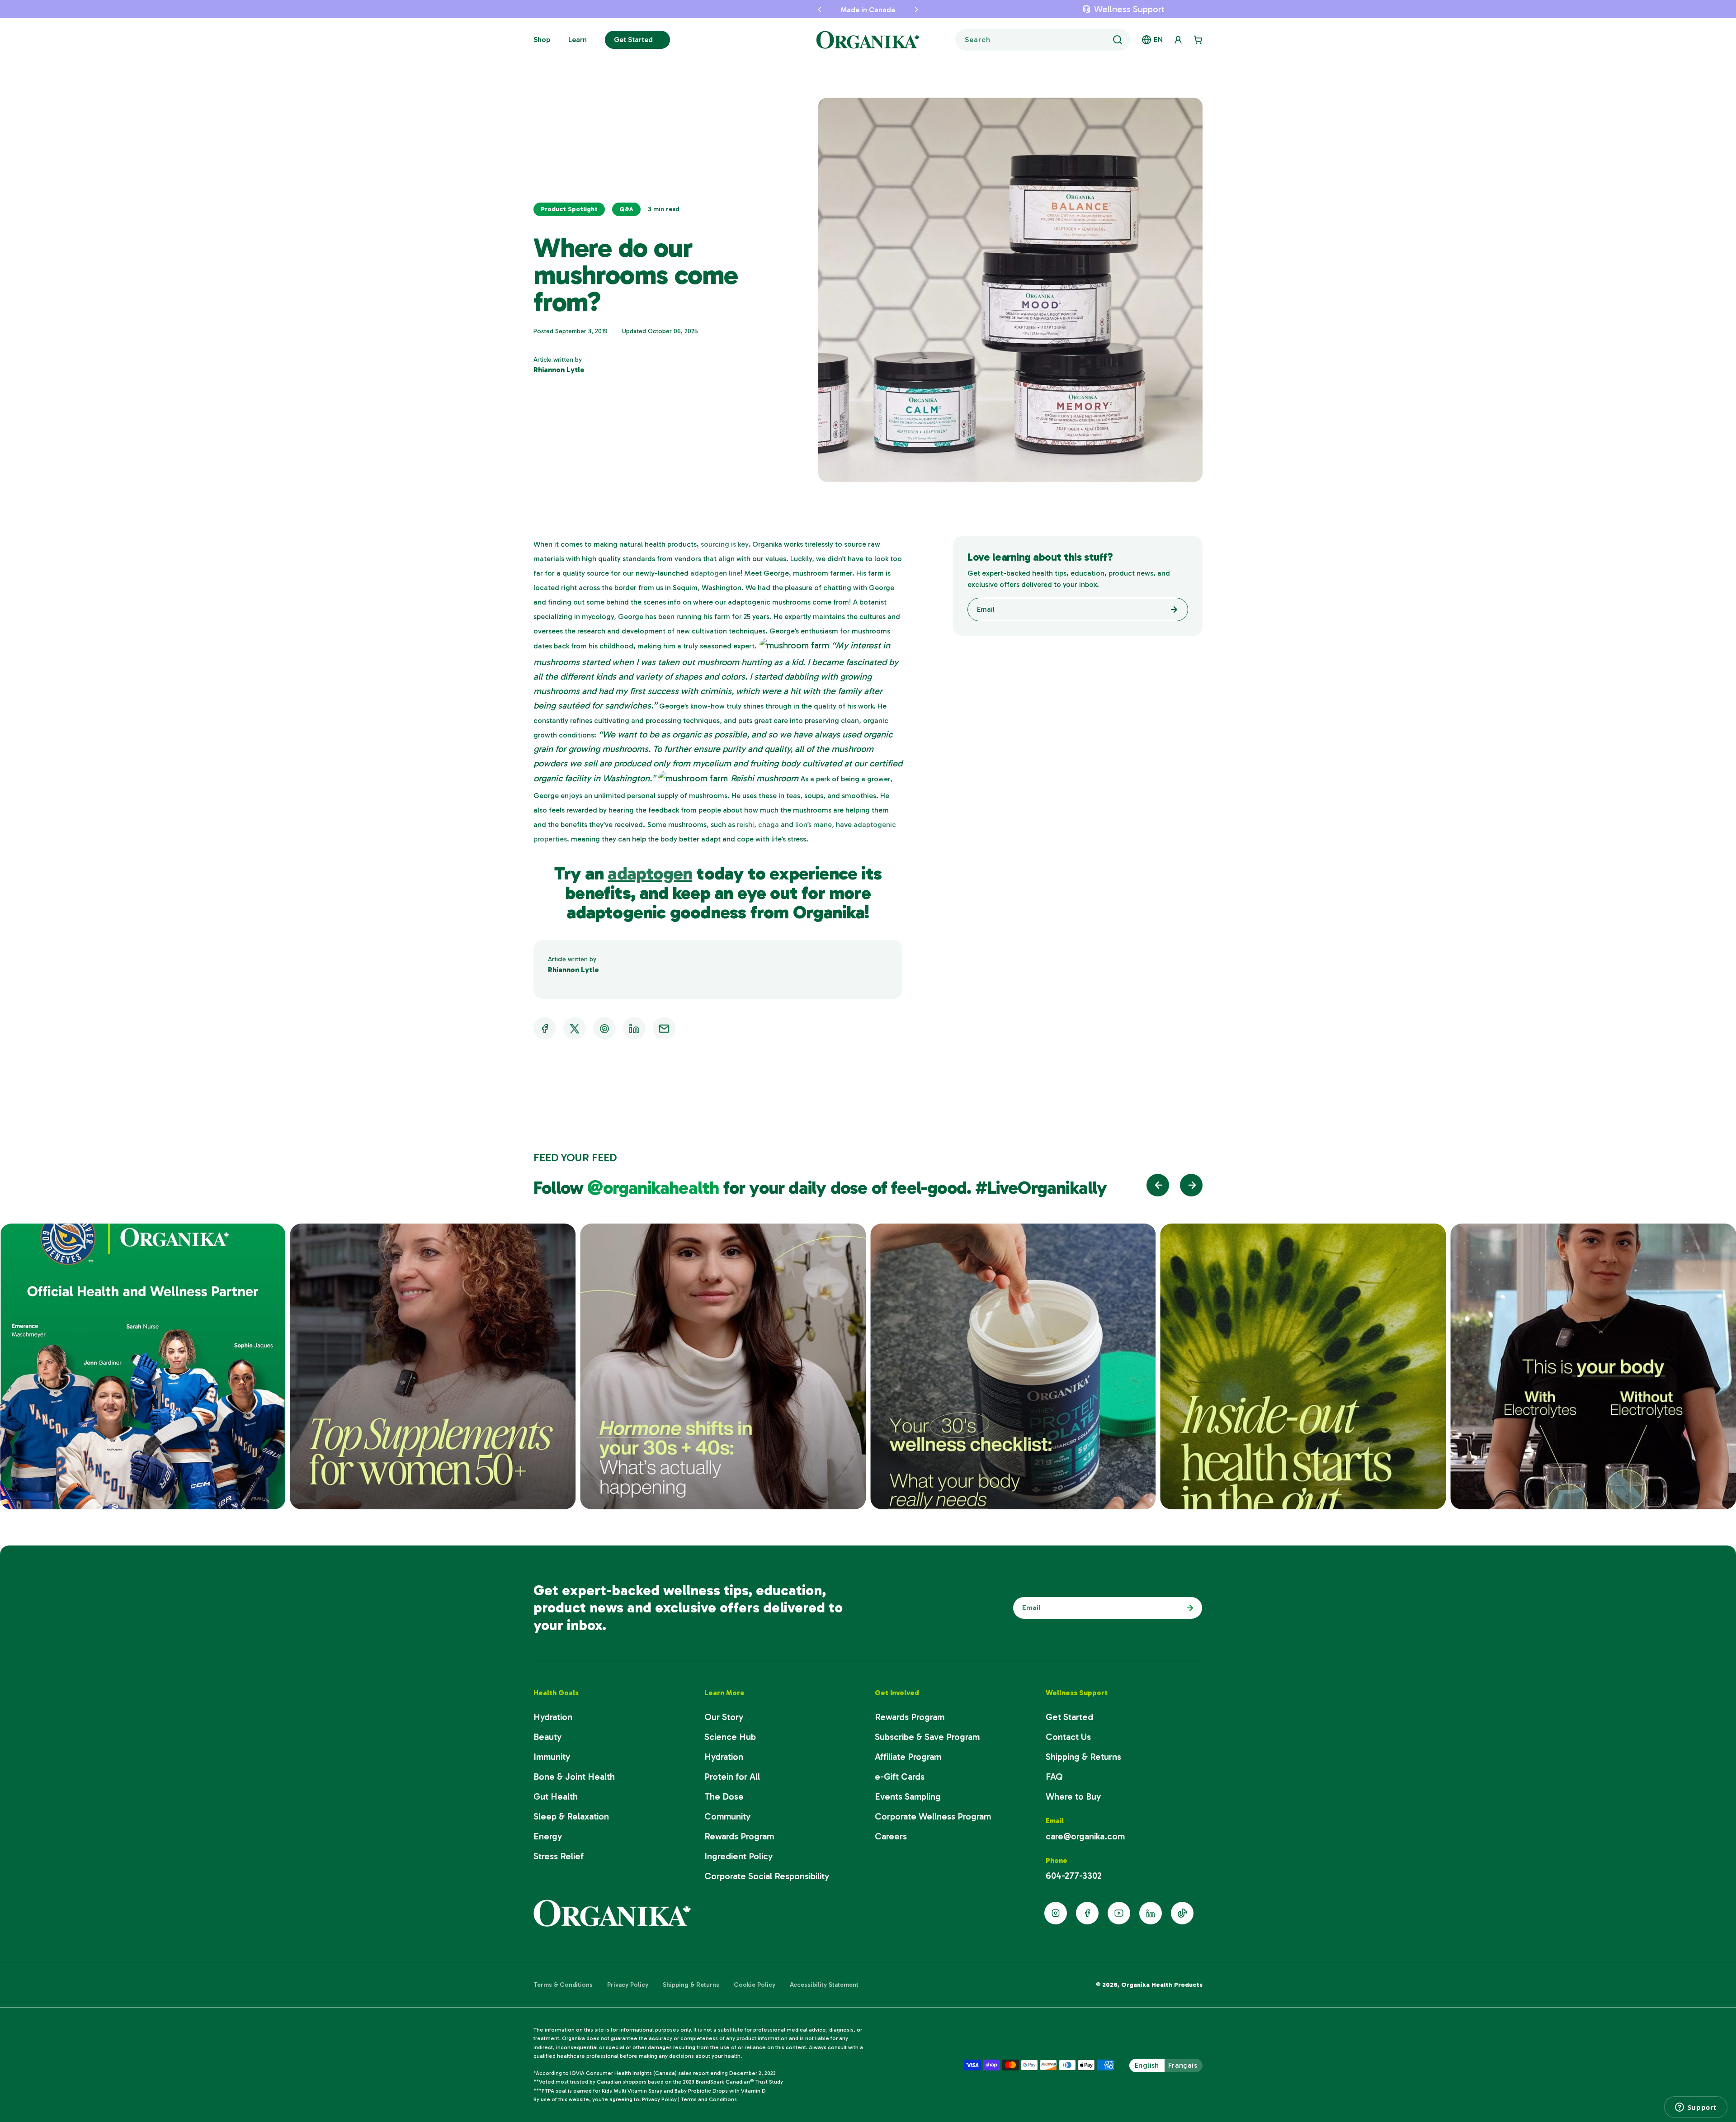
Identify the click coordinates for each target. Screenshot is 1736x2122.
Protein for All (732, 1777)
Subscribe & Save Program (927, 1737)
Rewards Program (739, 1836)
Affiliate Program (908, 1757)
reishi (745, 825)
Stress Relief (559, 1856)
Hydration (553, 1717)
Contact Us (1068, 1737)
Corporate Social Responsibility (767, 1876)
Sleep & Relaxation (571, 1816)
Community (727, 1816)
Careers (891, 1836)
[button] (791, 9)
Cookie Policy (755, 1985)
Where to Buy (1073, 1796)
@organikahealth (655, 1187)
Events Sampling (908, 1796)
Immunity (552, 1757)
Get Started (633, 40)
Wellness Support (1129, 9)
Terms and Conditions (709, 2099)
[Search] (1118, 40)
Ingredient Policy (738, 1856)
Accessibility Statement (824, 1985)
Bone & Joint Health (574, 1777)
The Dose (724, 1796)
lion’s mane (814, 825)
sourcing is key (724, 544)
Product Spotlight (569, 209)
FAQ (1054, 1777)
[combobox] (1043, 40)
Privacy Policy (628, 1985)
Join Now (1188, 1608)
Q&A (626, 209)
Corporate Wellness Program (933, 1816)
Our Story (724, 1717)
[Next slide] (1191, 1185)
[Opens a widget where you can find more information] (1696, 2107)
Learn (578, 40)
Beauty (547, 1737)
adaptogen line (715, 573)
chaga (769, 825)
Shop (542, 40)
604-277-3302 (1074, 1876)
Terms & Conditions (563, 1985)
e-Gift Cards (900, 1777)
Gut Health (556, 1796)
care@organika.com (1085, 1836)
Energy (548, 1836)
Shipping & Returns (1083, 1757)
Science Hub (730, 1737)
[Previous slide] (1158, 1185)
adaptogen (650, 873)
